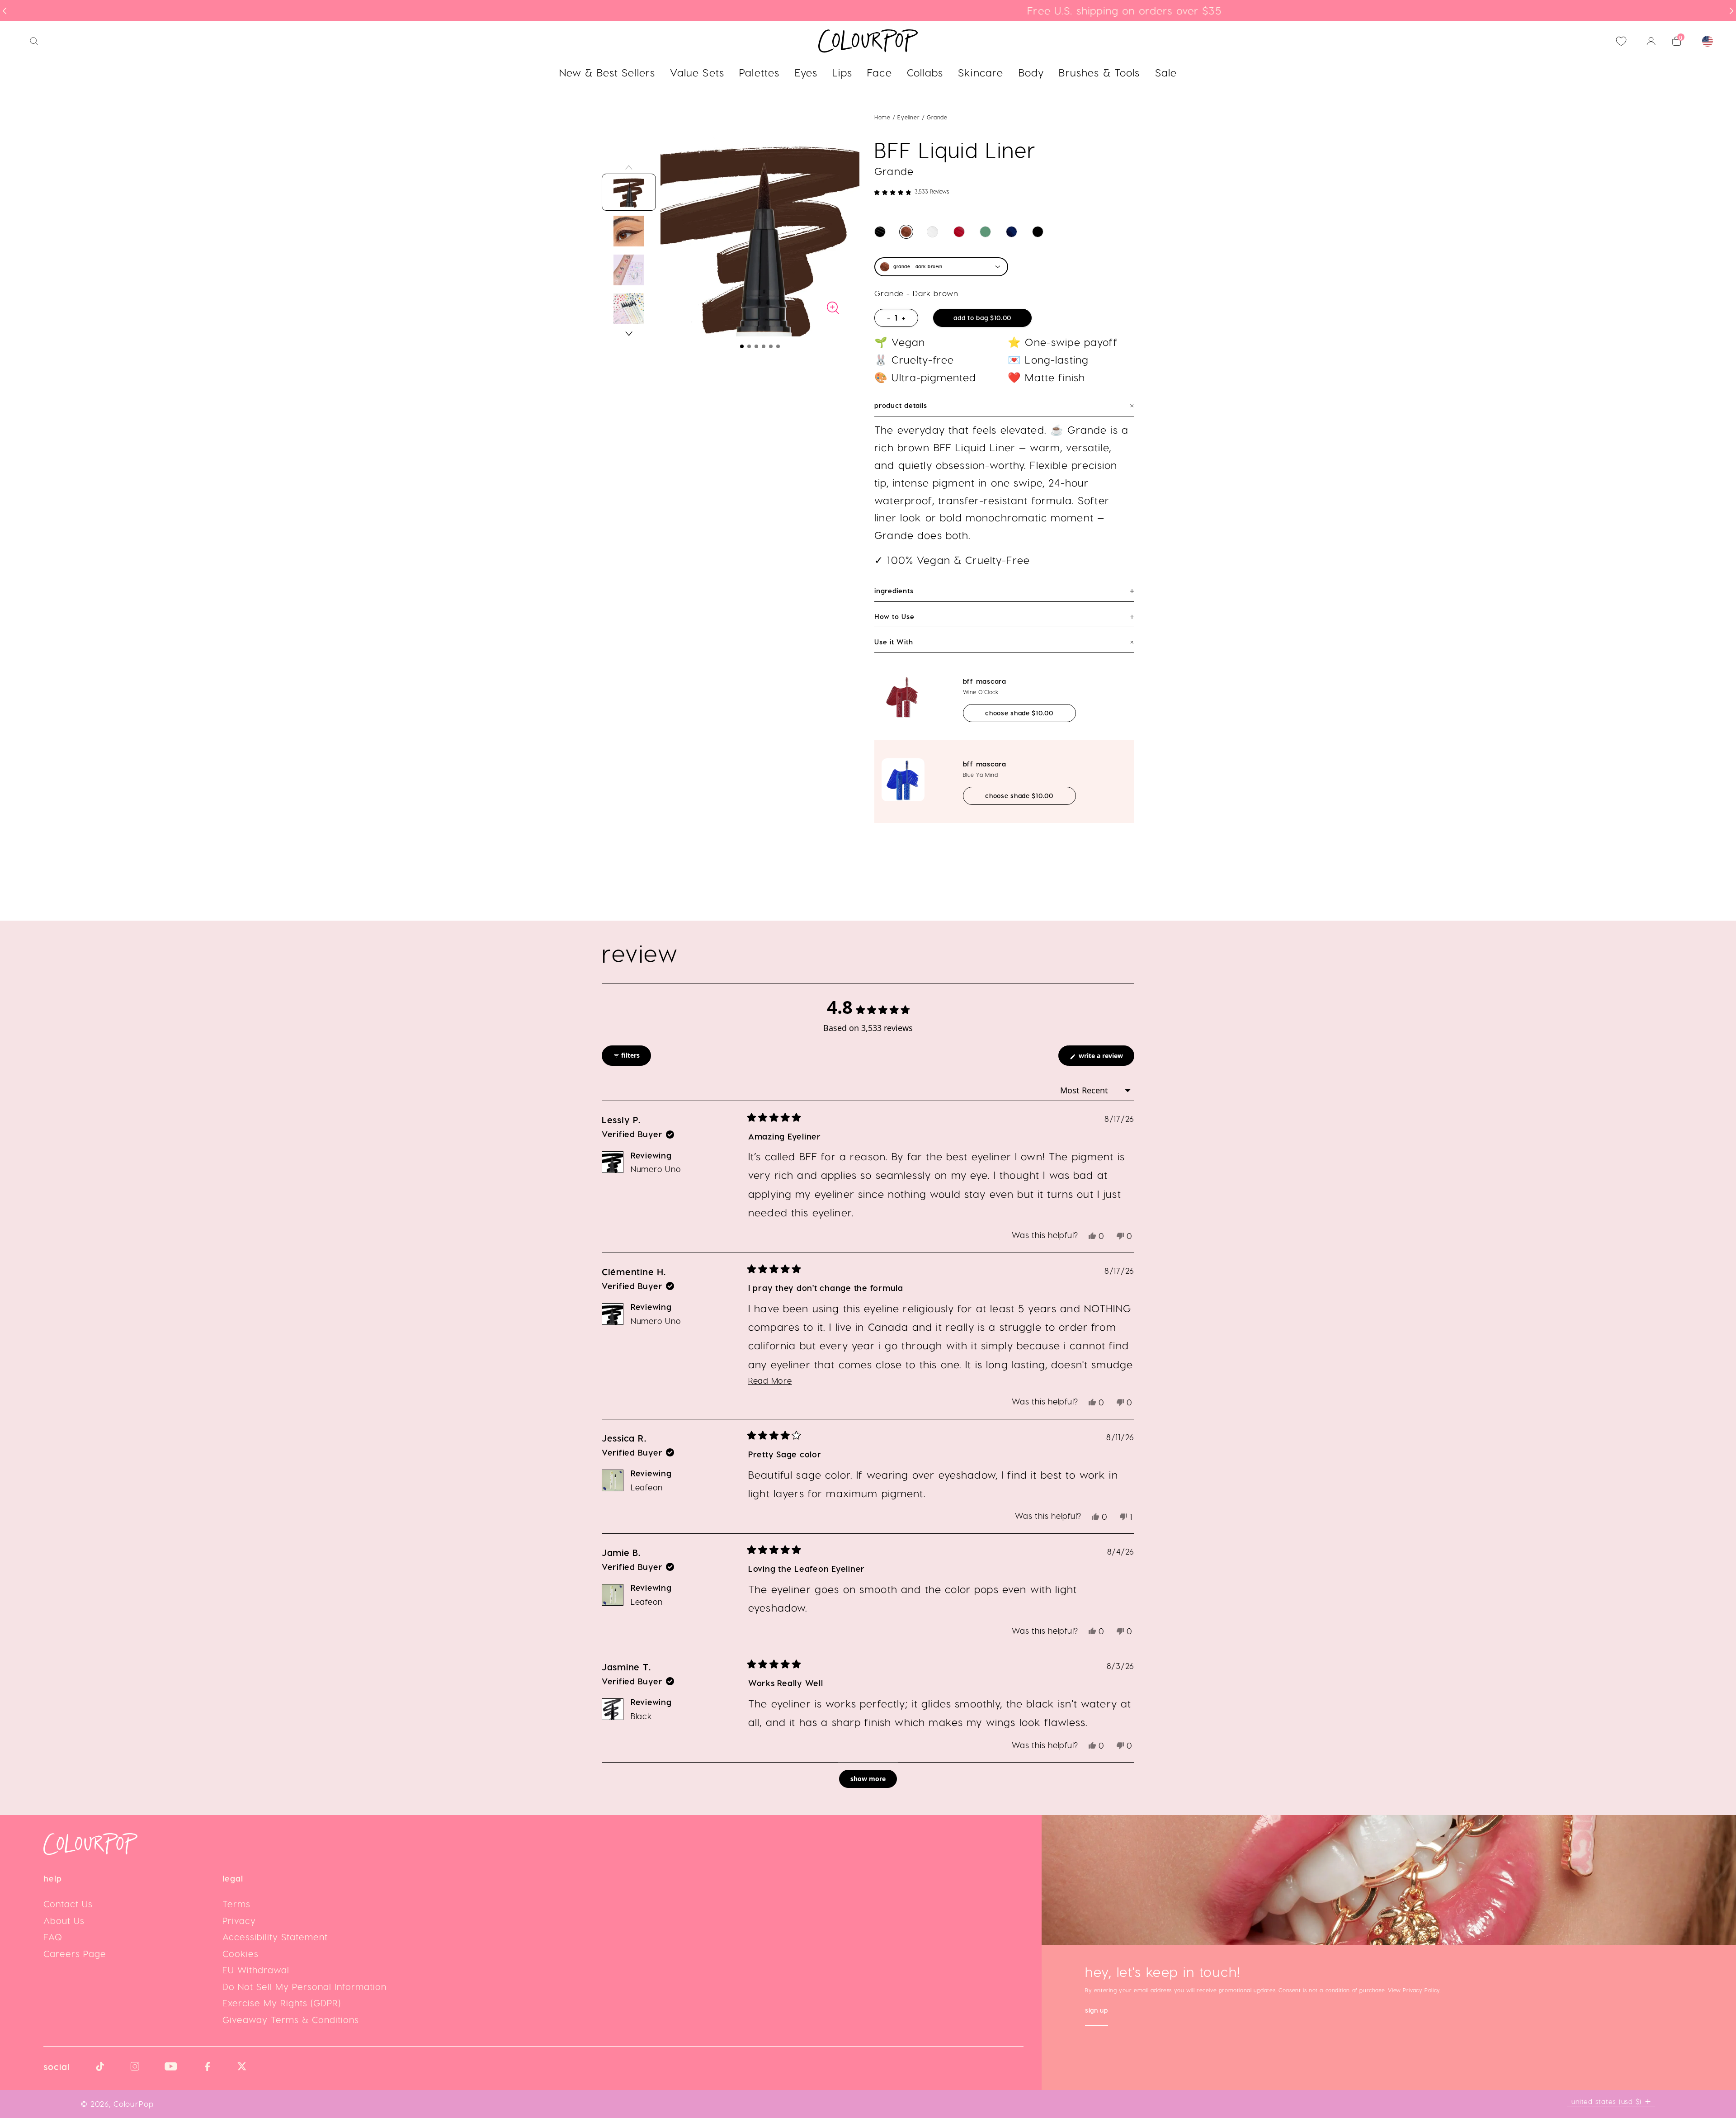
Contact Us (68, 1904)
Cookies (241, 1953)
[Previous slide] (5, 11)
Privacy (239, 1920)
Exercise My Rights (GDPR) (282, 2003)
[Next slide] (1731, 11)
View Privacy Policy (1414, 1990)
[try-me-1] (959, 232)
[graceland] (932, 232)
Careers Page (75, 1953)
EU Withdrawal (256, 1970)
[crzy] (1012, 232)
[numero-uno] (880, 232)
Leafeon (647, 1487)
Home (882, 117)
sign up (1097, 2011)
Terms (236, 1904)
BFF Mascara (985, 681)
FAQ (53, 1937)
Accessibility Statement (275, 1937)
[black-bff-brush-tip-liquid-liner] (1038, 232)
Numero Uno (656, 1169)
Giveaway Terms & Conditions (291, 2019)
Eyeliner (909, 117)
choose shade (1030, 713)
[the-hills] (985, 232)
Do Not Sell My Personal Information (304, 1986)
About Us (64, 1920)
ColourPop (134, 2104)
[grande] (906, 232)
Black (642, 1716)
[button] (742, 346)
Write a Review (1106, 1058)
